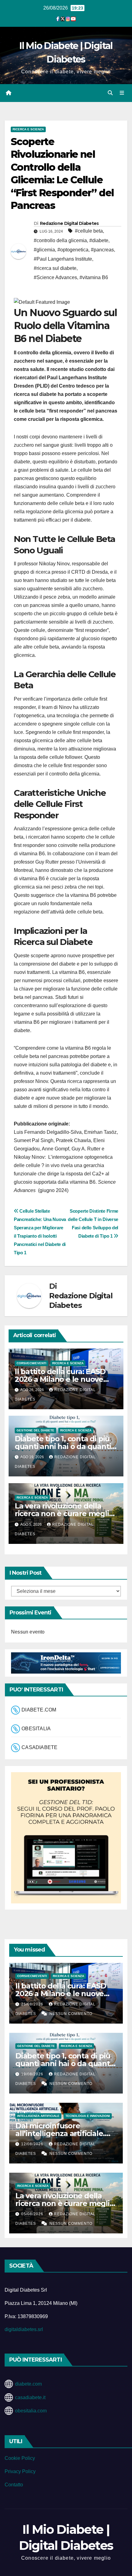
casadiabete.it (30, 2397)
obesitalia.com (31, 2411)
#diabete (99, 240)
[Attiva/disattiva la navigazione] (122, 93)
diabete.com (28, 2384)
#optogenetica (73, 250)
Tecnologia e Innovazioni (88, 2116)
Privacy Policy (20, 2471)
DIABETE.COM (39, 1710)
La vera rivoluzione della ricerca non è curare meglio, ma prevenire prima (65, 1514)
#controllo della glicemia (60, 240)
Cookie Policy (20, 2458)
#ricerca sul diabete (55, 268)
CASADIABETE (39, 1747)
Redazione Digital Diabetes (69, 223)
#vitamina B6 (94, 277)
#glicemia (44, 250)
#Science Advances (55, 277)
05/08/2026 (33, 2214)
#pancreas (102, 250)
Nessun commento (71, 2014)
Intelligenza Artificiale (38, 2116)
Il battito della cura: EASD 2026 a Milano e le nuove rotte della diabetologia (60, 1379)
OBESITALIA (36, 1729)
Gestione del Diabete (35, 1430)
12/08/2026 (33, 2144)
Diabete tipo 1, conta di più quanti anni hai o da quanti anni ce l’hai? (63, 1446)
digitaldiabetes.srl (24, 2329)
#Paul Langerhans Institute (63, 259)
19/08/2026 (33, 2074)
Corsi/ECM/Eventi (31, 1363)
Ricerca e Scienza (28, 129)
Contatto (14, 2485)
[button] (110, 93)
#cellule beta (89, 231)
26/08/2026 (33, 2004)
